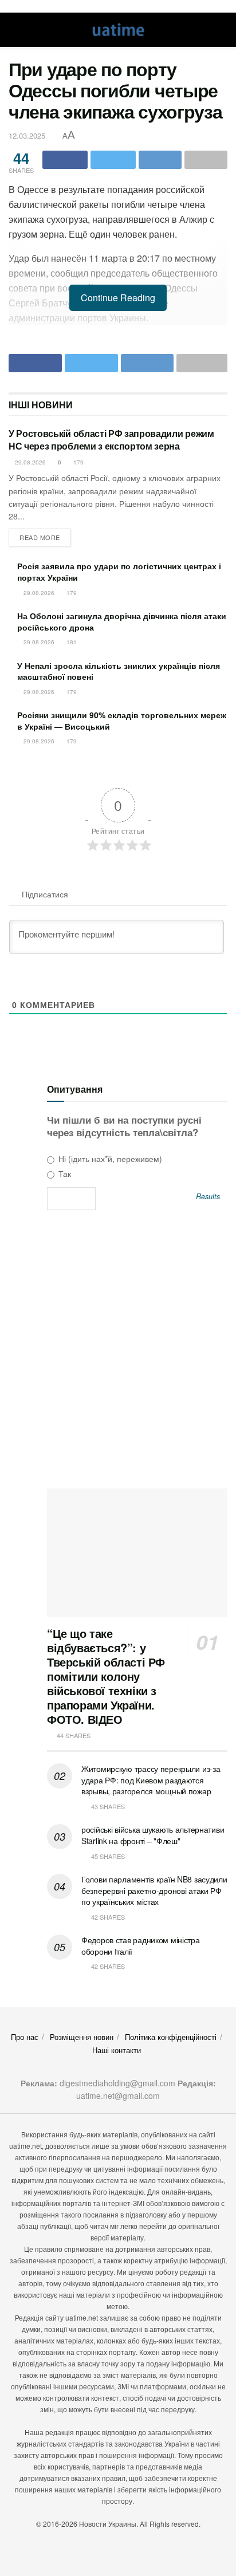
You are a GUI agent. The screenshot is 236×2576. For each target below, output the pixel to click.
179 (78, 462)
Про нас (25, 2037)
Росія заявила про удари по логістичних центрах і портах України (119, 572)
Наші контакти (117, 2050)
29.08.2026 (29, 462)
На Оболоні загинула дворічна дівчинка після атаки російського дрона (122, 621)
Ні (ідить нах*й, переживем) (109, 1159)
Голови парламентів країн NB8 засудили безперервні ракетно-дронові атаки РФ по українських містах (154, 1890)
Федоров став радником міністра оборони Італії (141, 1945)
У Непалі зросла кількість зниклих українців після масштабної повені (119, 671)
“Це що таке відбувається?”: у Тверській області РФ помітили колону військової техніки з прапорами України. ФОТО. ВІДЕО (106, 1676)
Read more (40, 537)
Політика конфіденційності (171, 2037)
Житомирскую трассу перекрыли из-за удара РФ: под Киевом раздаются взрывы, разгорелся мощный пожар (151, 1780)
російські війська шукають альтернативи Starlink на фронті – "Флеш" (153, 1835)
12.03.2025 (27, 135)
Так (64, 1173)
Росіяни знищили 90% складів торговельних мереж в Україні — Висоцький (122, 720)
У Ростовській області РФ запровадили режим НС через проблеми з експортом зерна (111, 440)
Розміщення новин (82, 2037)
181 (71, 642)
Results (208, 1197)
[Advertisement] (118, 1353)
